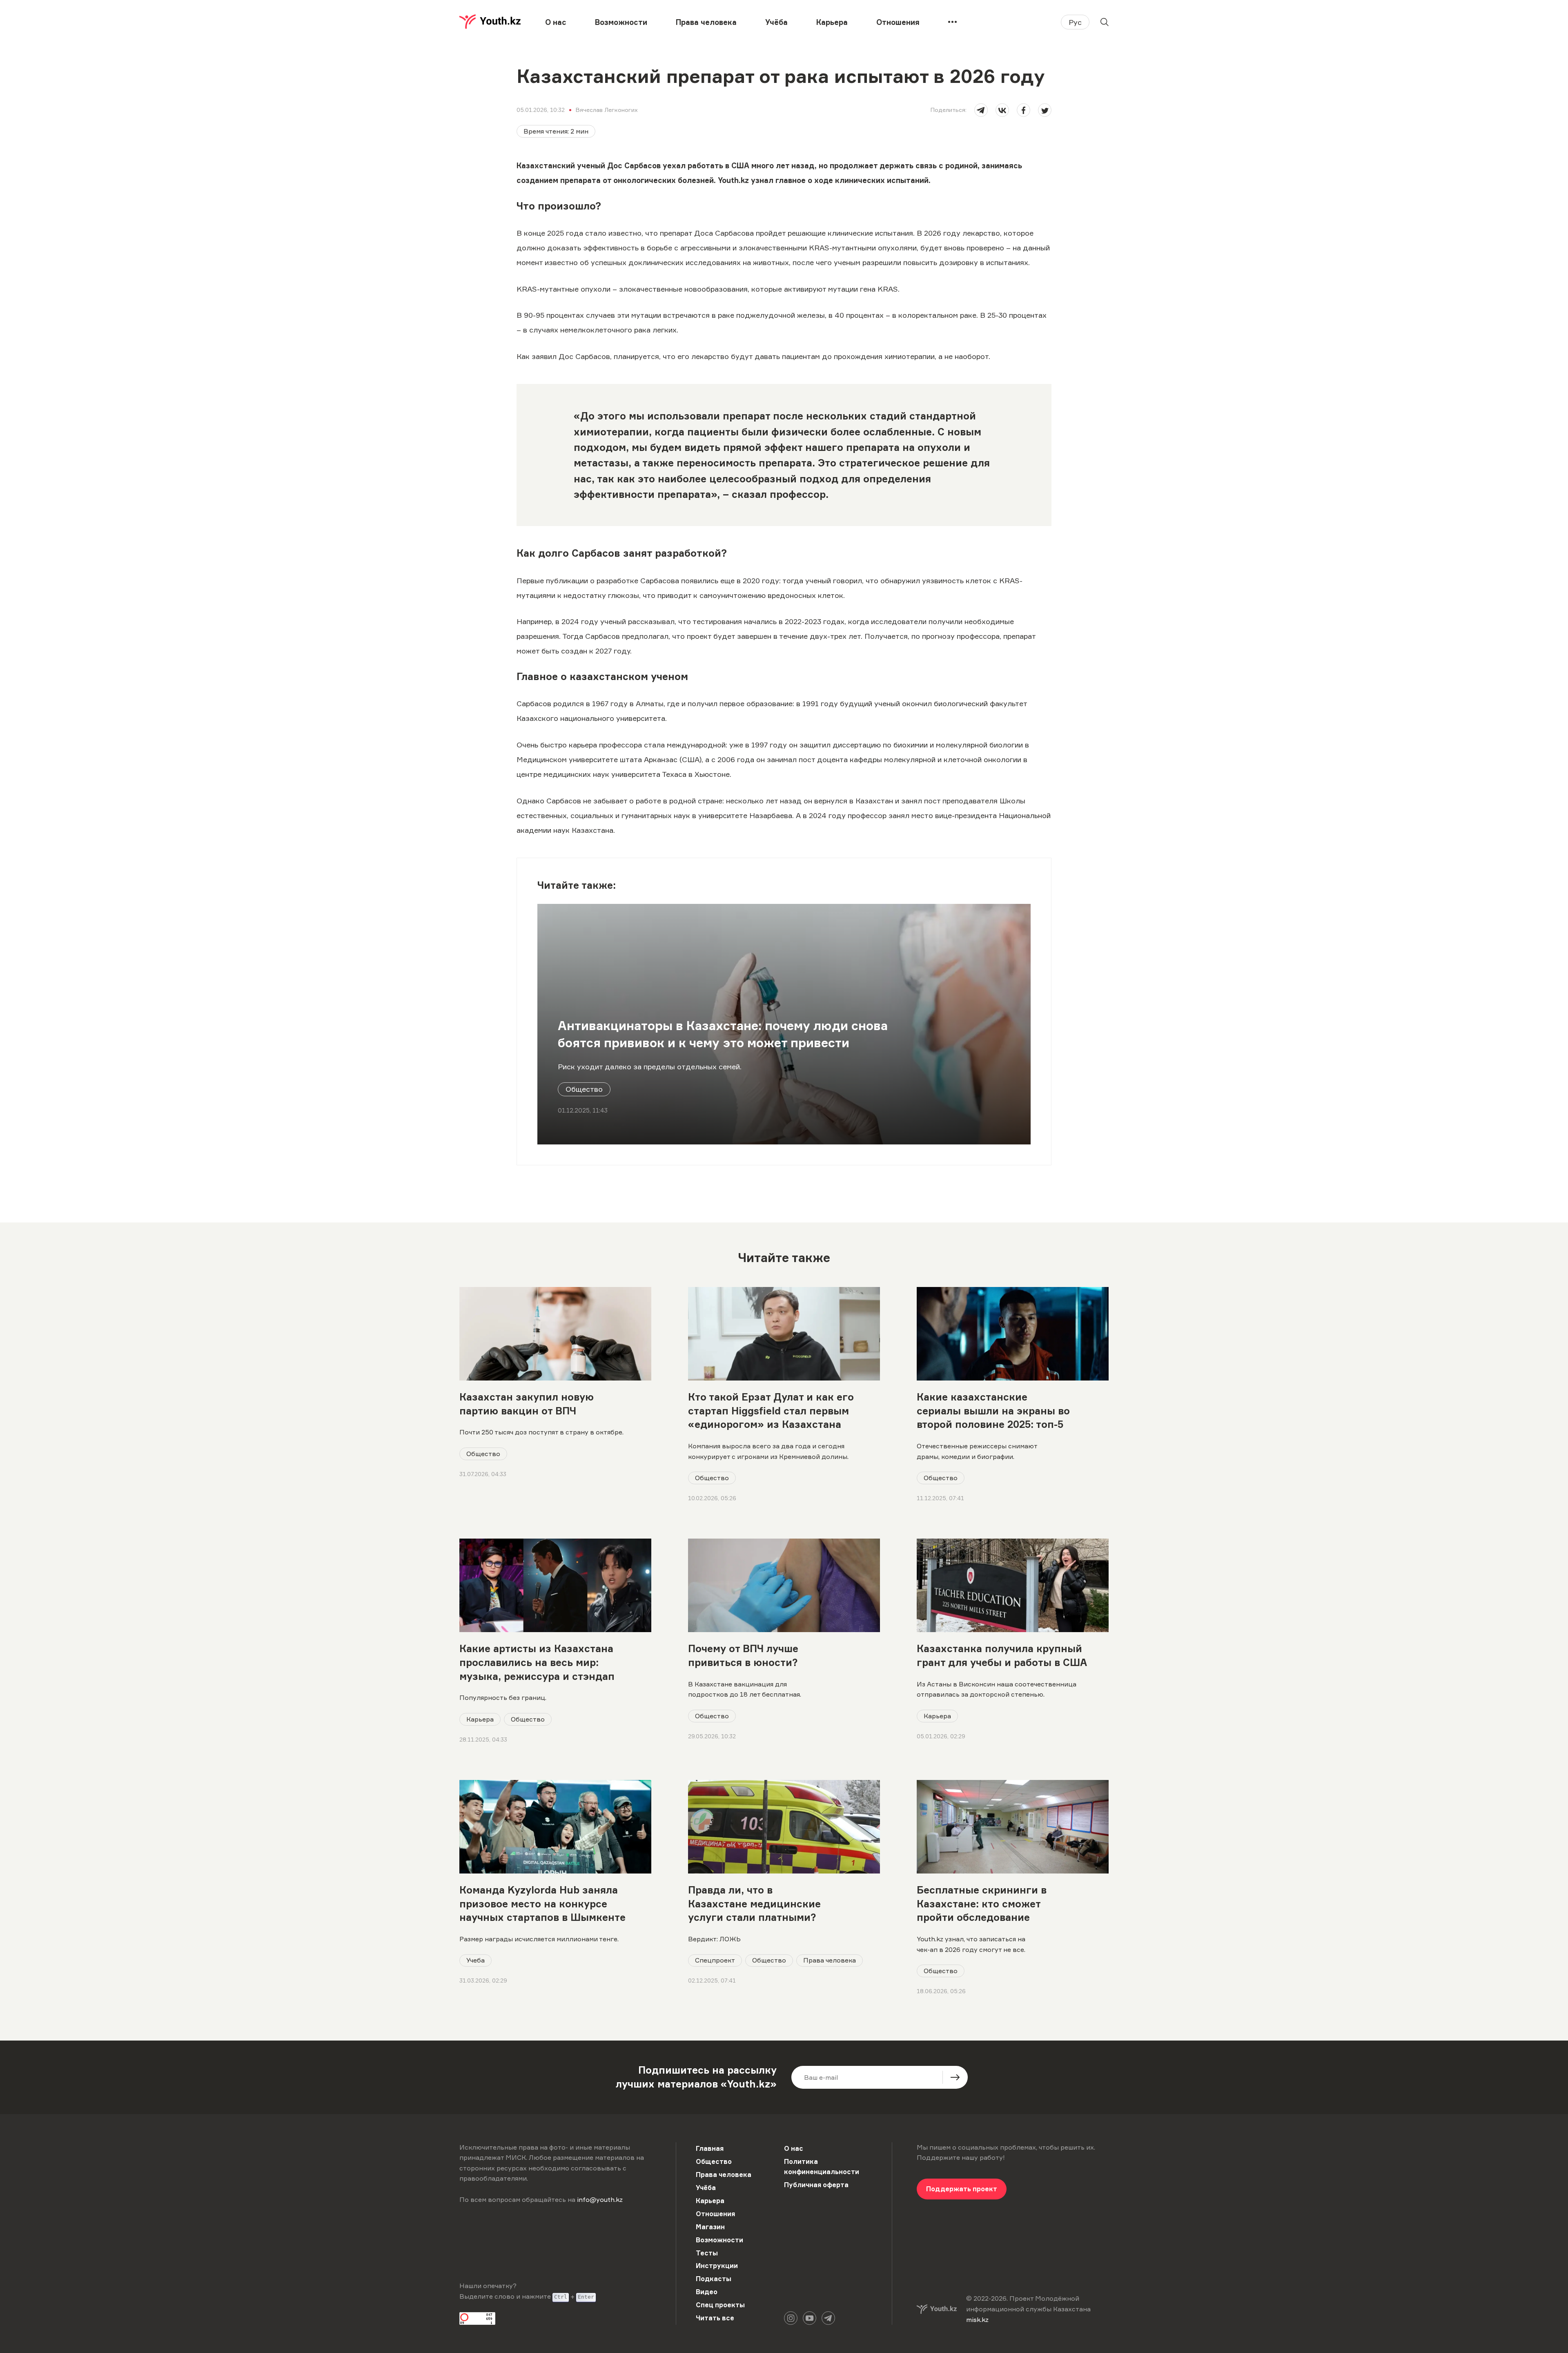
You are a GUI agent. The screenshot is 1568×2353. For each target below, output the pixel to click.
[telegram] (981, 110)
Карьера (832, 22)
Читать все (715, 2318)
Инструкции (717, 2266)
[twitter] (1045, 110)
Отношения (898, 22)
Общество (584, 1089)
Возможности (621, 22)
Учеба (476, 1960)
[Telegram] (828, 2318)
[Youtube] (810, 2318)
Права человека (706, 22)
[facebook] (1023, 110)
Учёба (776, 22)
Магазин (710, 2227)
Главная (710, 2148)
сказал (749, 494)
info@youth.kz (600, 2199)
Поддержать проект (962, 2189)
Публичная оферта (816, 2185)
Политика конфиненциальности (822, 2167)
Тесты (707, 2253)
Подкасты (714, 2279)
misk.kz (977, 2320)
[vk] (1002, 110)
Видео (707, 2292)
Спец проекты (720, 2305)
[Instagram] (791, 2318)
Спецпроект (715, 1960)
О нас (556, 22)
